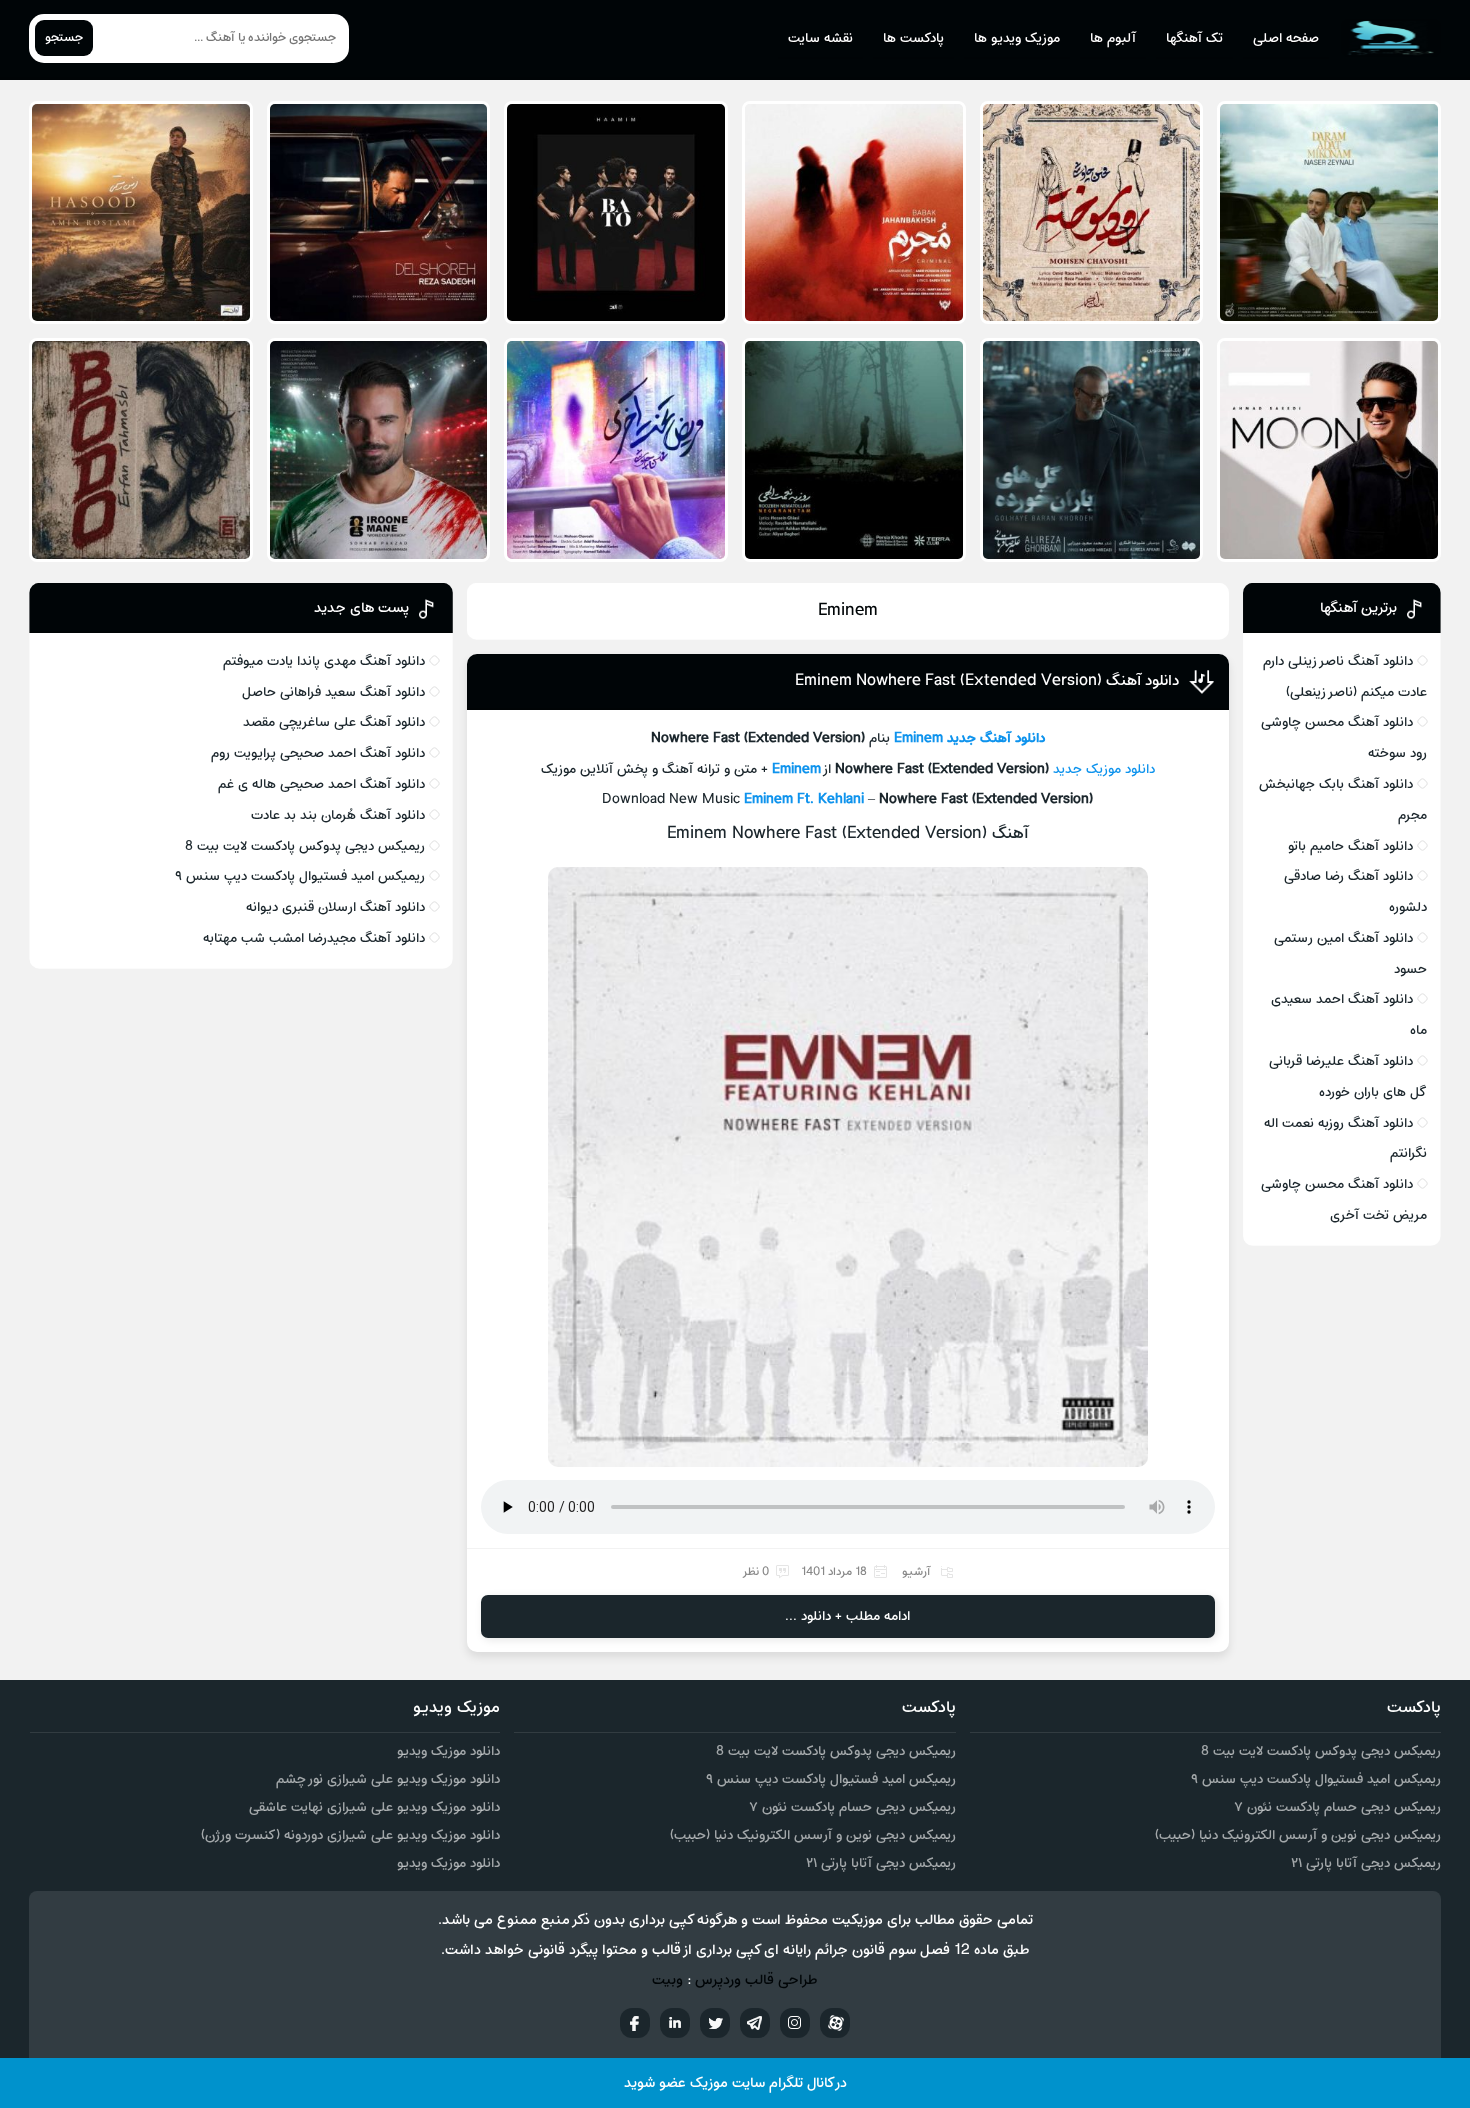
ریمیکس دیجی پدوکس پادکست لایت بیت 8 (305, 846)
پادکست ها (913, 38)
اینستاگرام (795, 2023)
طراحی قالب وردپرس (756, 1980)
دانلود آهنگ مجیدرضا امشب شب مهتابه (314, 938)
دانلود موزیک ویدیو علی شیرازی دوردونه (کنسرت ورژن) (350, 1835)
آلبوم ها (1113, 38)
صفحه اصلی (1286, 38)
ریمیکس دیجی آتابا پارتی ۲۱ (1366, 1863)
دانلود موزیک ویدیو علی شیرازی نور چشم (388, 1779)
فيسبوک (635, 2023)
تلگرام (755, 2023)
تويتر (715, 2023)
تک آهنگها (1194, 38)
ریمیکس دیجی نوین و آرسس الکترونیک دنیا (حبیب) (1298, 1835)
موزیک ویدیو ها (1017, 38)
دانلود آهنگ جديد (996, 738)
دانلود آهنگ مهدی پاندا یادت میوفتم (324, 661)
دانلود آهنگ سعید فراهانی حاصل (333, 692)
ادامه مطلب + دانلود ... (847, 1616)
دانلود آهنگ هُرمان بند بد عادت (338, 815)
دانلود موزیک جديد (1104, 769)
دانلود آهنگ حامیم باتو (1350, 846)
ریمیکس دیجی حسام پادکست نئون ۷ (1337, 1807)
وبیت (667, 1980)
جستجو (64, 38)
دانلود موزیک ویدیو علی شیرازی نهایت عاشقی (374, 1807)
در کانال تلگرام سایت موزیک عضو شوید (735, 2083)
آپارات (835, 2023)
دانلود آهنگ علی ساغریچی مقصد (334, 722)
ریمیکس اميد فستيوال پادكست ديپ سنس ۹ (300, 876)
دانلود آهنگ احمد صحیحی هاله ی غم (321, 784)
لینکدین (675, 2023)
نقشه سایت (820, 38)
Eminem (918, 738)
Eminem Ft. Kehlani (804, 799)
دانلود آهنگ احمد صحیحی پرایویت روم (318, 753)
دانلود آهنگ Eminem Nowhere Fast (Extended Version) (987, 681)
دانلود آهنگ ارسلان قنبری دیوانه (335, 907)
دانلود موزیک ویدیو (448, 1751)
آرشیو (916, 1572)
